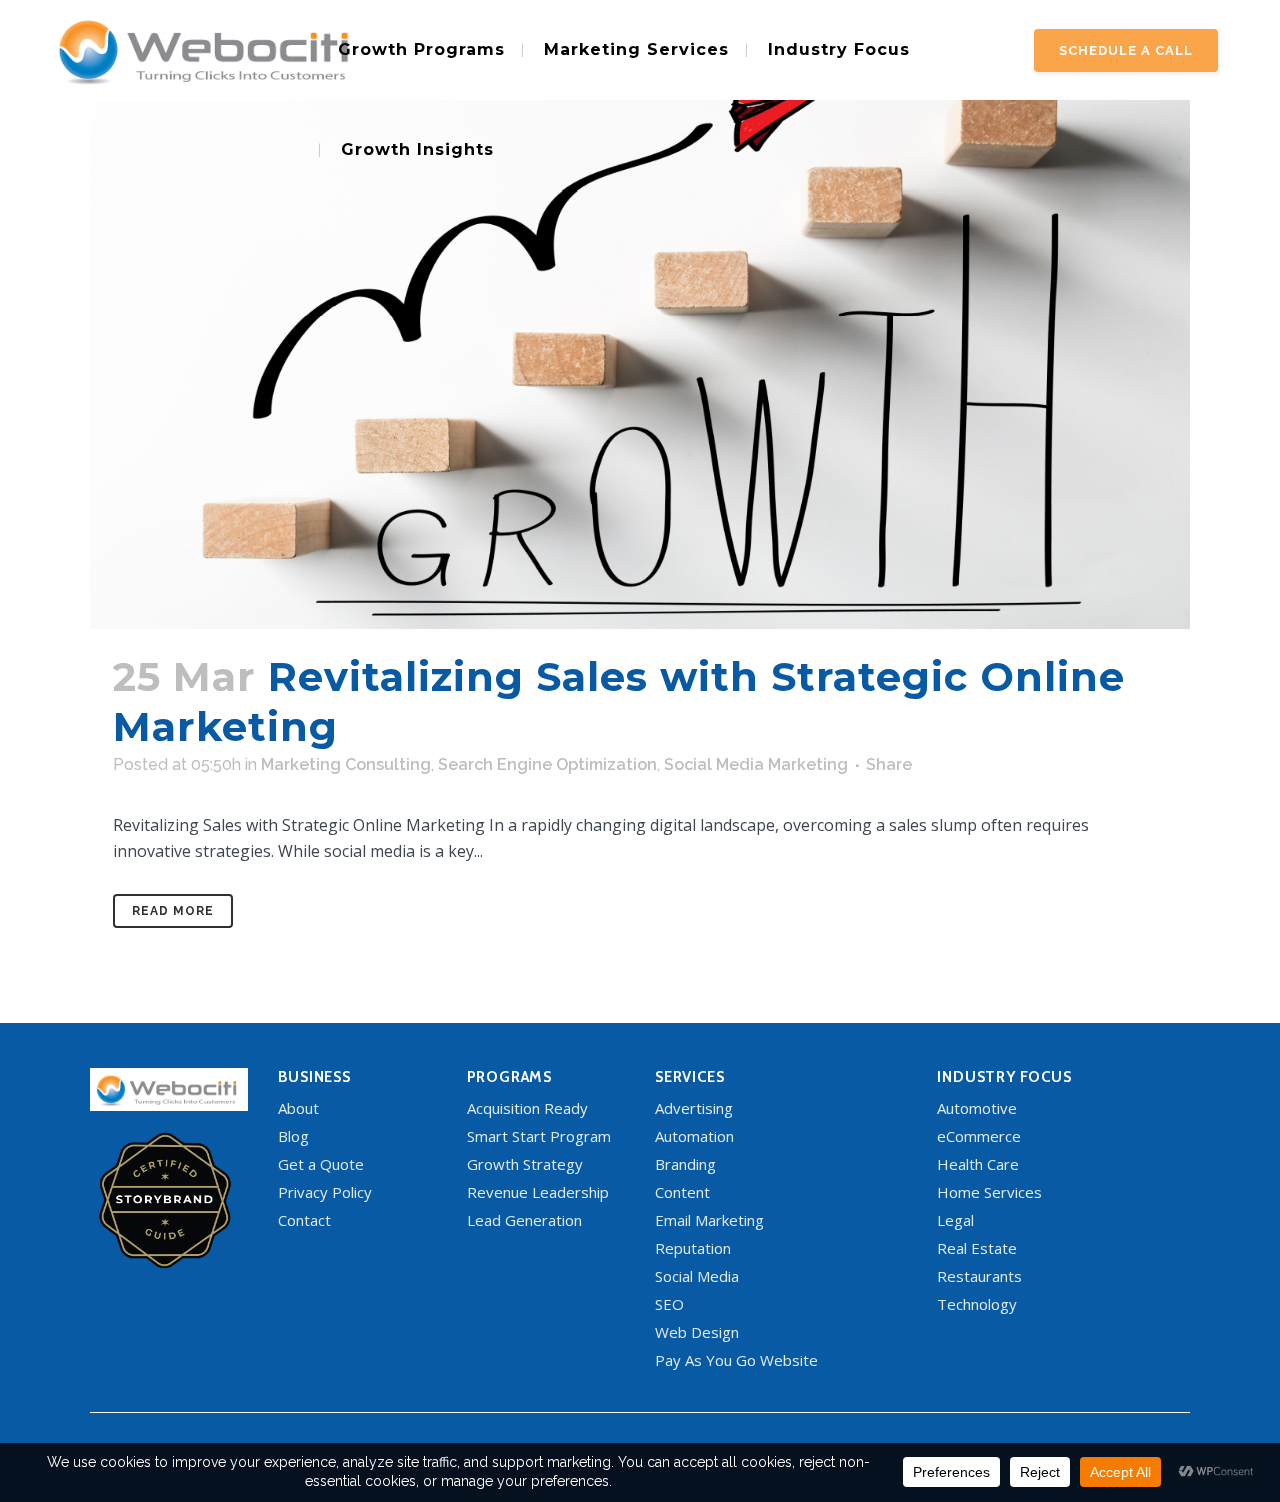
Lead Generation (524, 1220)
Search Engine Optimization (547, 764)
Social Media (697, 1276)
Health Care (978, 1164)
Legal (955, 1220)
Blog (293, 1136)
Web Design (697, 1332)
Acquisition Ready (527, 1108)
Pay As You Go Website (736, 1360)
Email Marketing (709, 1220)
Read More (173, 911)
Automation (694, 1136)
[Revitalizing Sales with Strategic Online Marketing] (640, 314)
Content (682, 1192)
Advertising (694, 1108)
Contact (304, 1220)
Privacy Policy (325, 1192)
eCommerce (979, 1136)
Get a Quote (321, 1164)
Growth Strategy (525, 1164)
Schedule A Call (1126, 50)
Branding (685, 1164)
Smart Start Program (539, 1136)
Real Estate (977, 1248)
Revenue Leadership (538, 1192)
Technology (977, 1304)
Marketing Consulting (346, 764)
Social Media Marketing (756, 764)
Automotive (977, 1108)
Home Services (989, 1192)
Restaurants (979, 1276)
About (298, 1108)
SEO (669, 1304)
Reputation (693, 1248)
